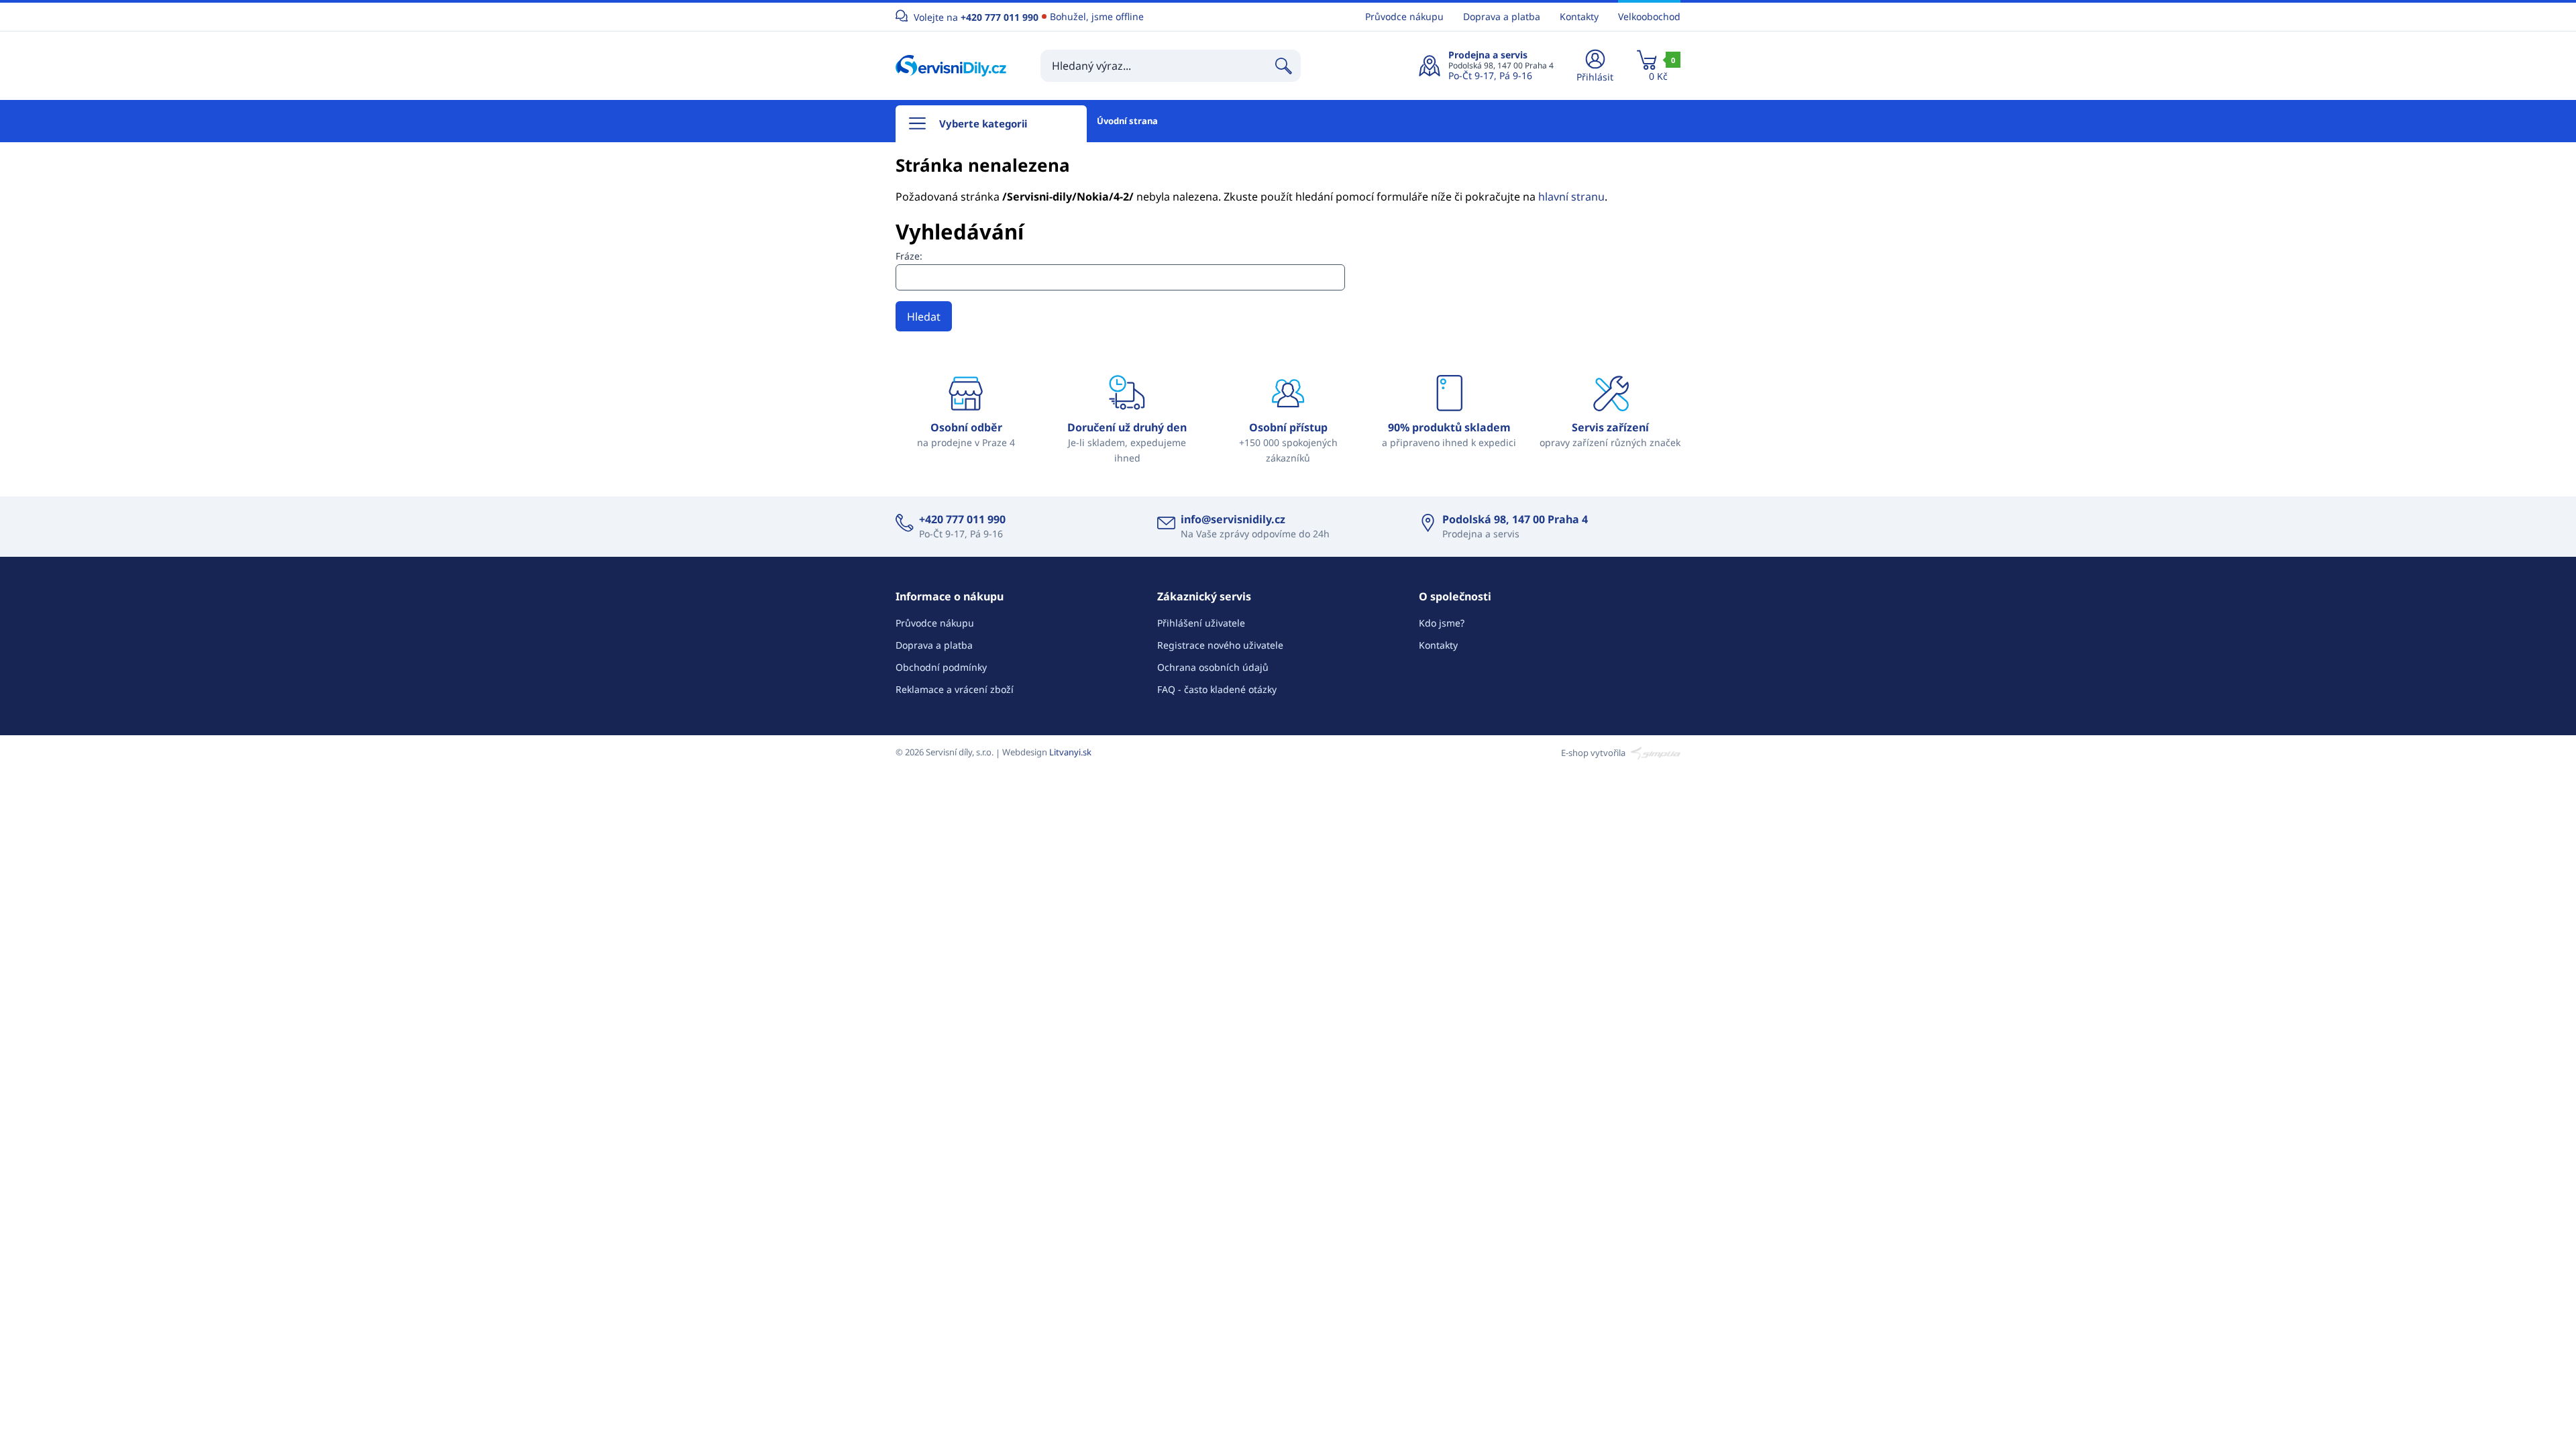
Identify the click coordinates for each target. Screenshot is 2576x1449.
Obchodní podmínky (941, 667)
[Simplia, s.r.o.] (1654, 752)
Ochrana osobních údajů (1213, 667)
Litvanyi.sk (1070, 752)
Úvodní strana (1127, 121)
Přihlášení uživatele (1201, 623)
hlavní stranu (1571, 197)
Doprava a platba (1502, 16)
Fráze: (909, 256)
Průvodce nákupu (1404, 16)
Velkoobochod (1649, 16)
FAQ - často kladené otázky (1217, 689)
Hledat (924, 317)
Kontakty (1579, 16)
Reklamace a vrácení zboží (955, 689)
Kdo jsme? (1442, 623)
